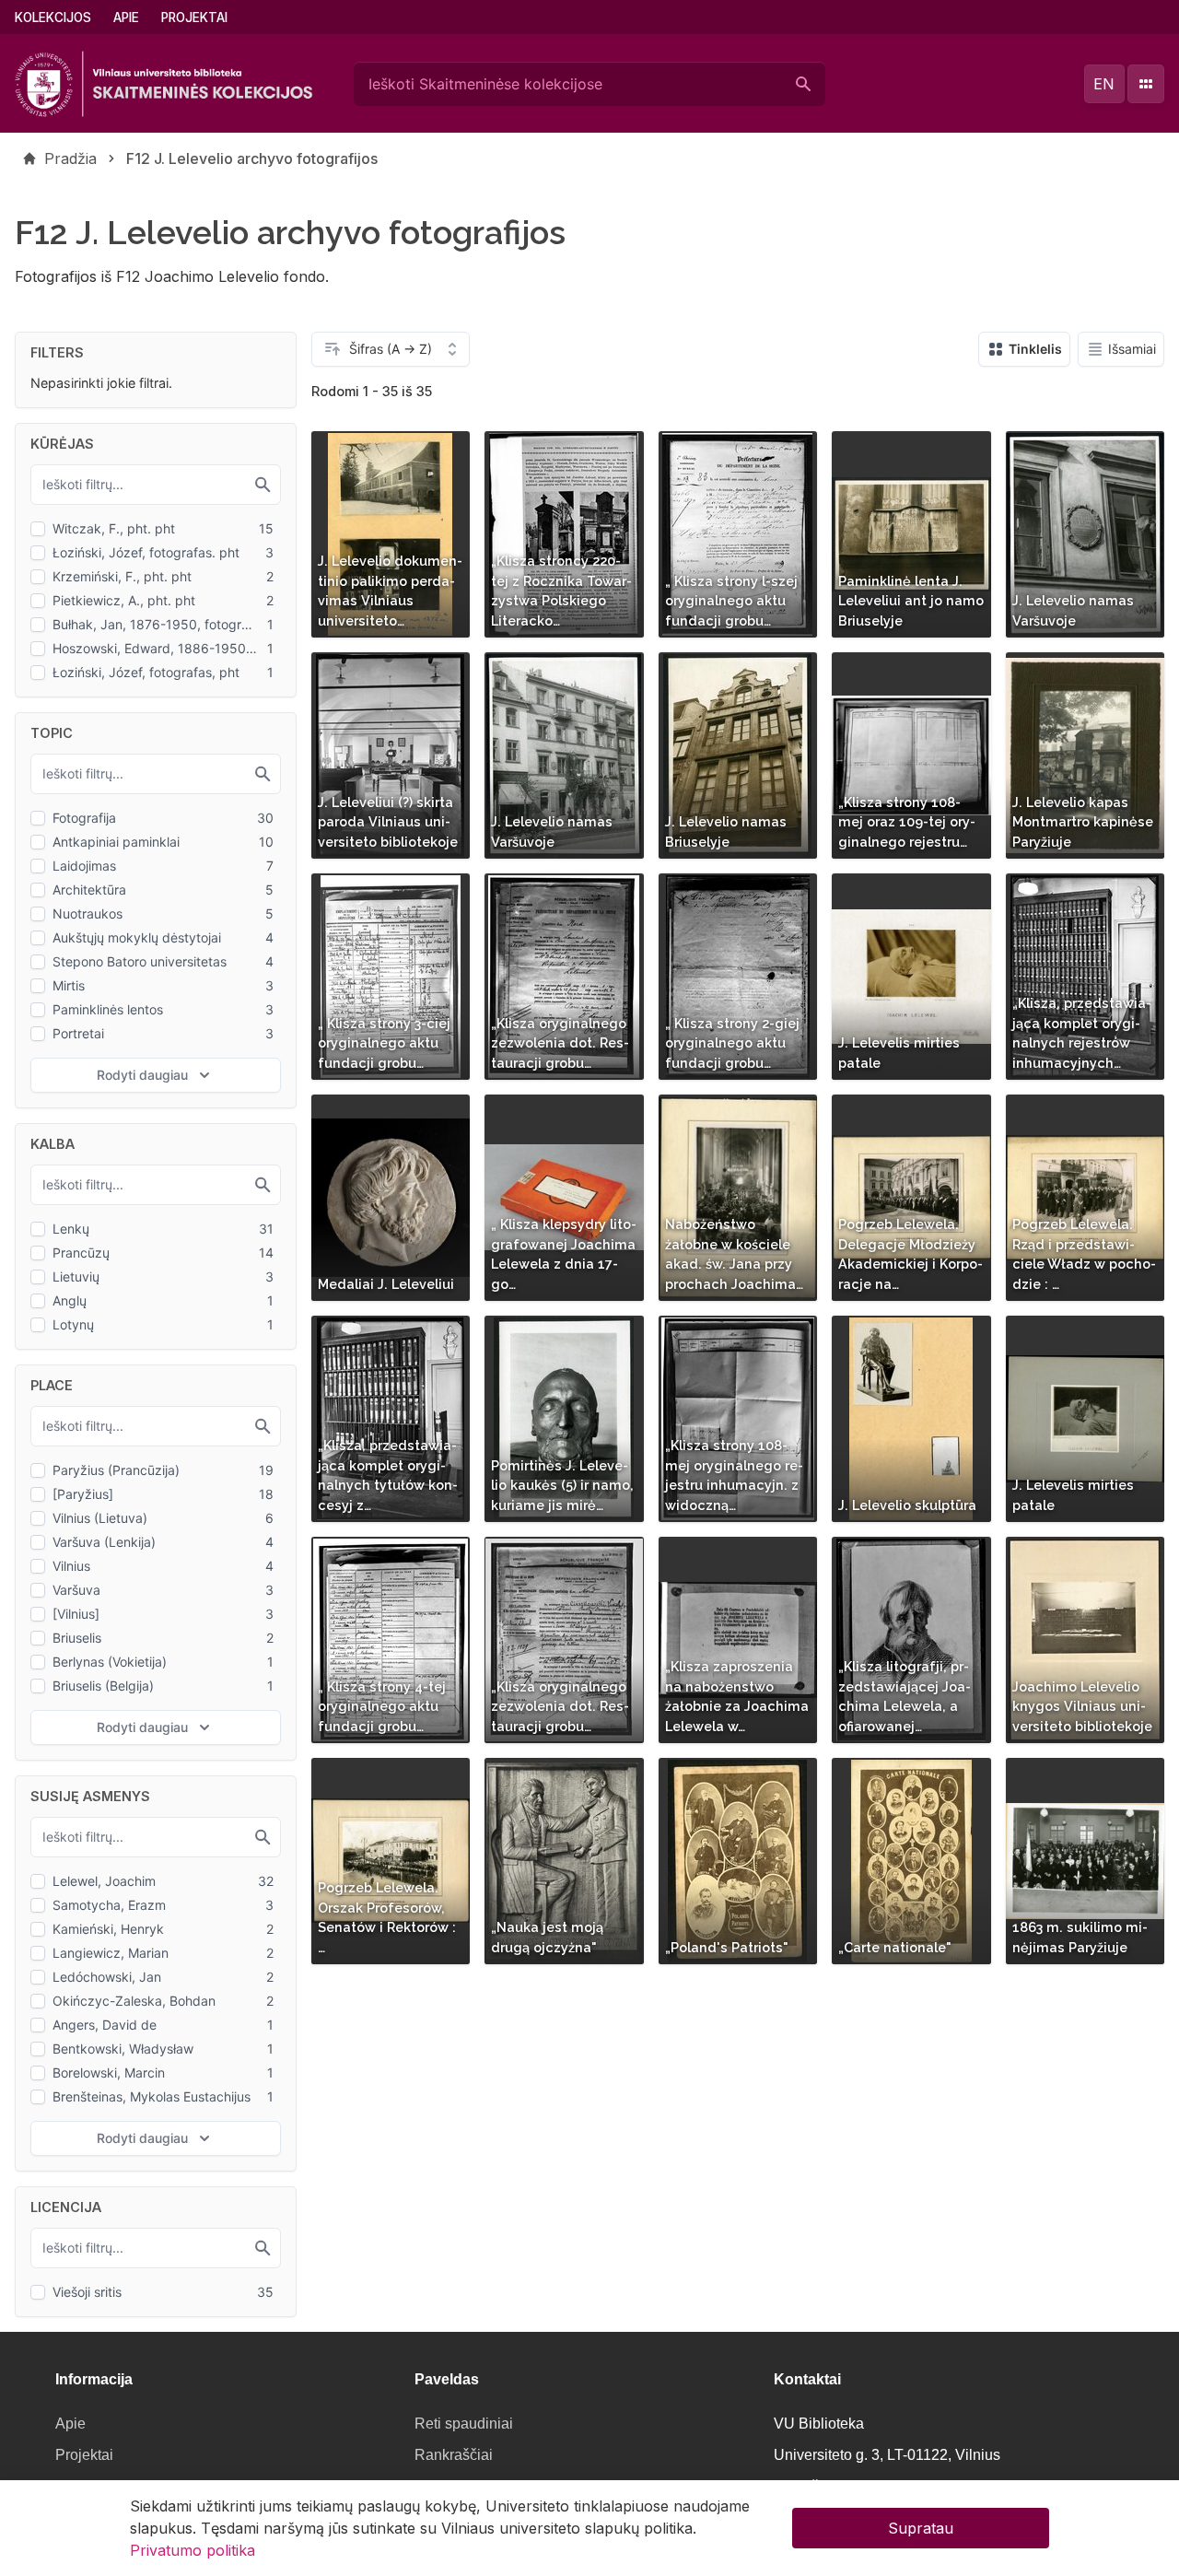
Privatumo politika (193, 2550)
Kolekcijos (53, 18)
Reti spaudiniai (464, 2424)
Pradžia (70, 158)
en (1104, 84)
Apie (126, 18)
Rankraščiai (454, 2455)
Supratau (921, 2528)
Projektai (194, 18)
